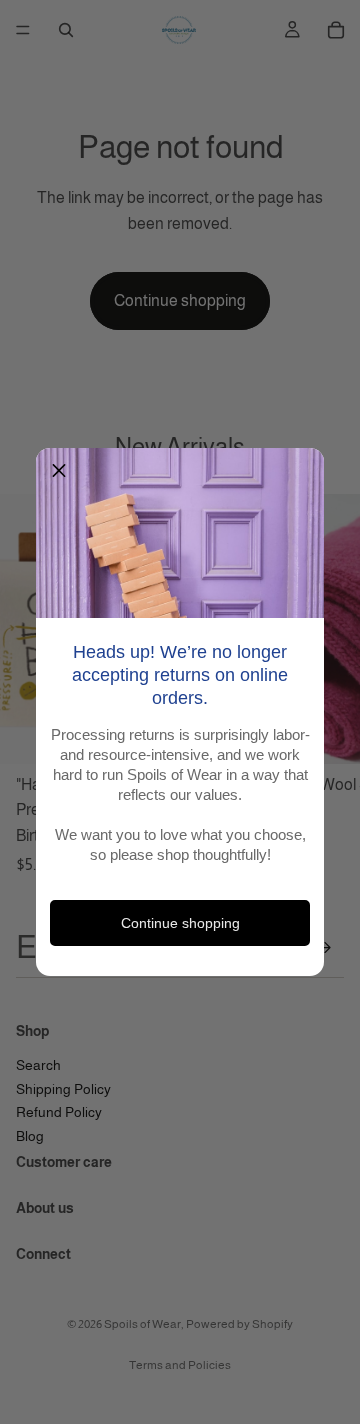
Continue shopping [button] (180, 923)
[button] (59, 471)
